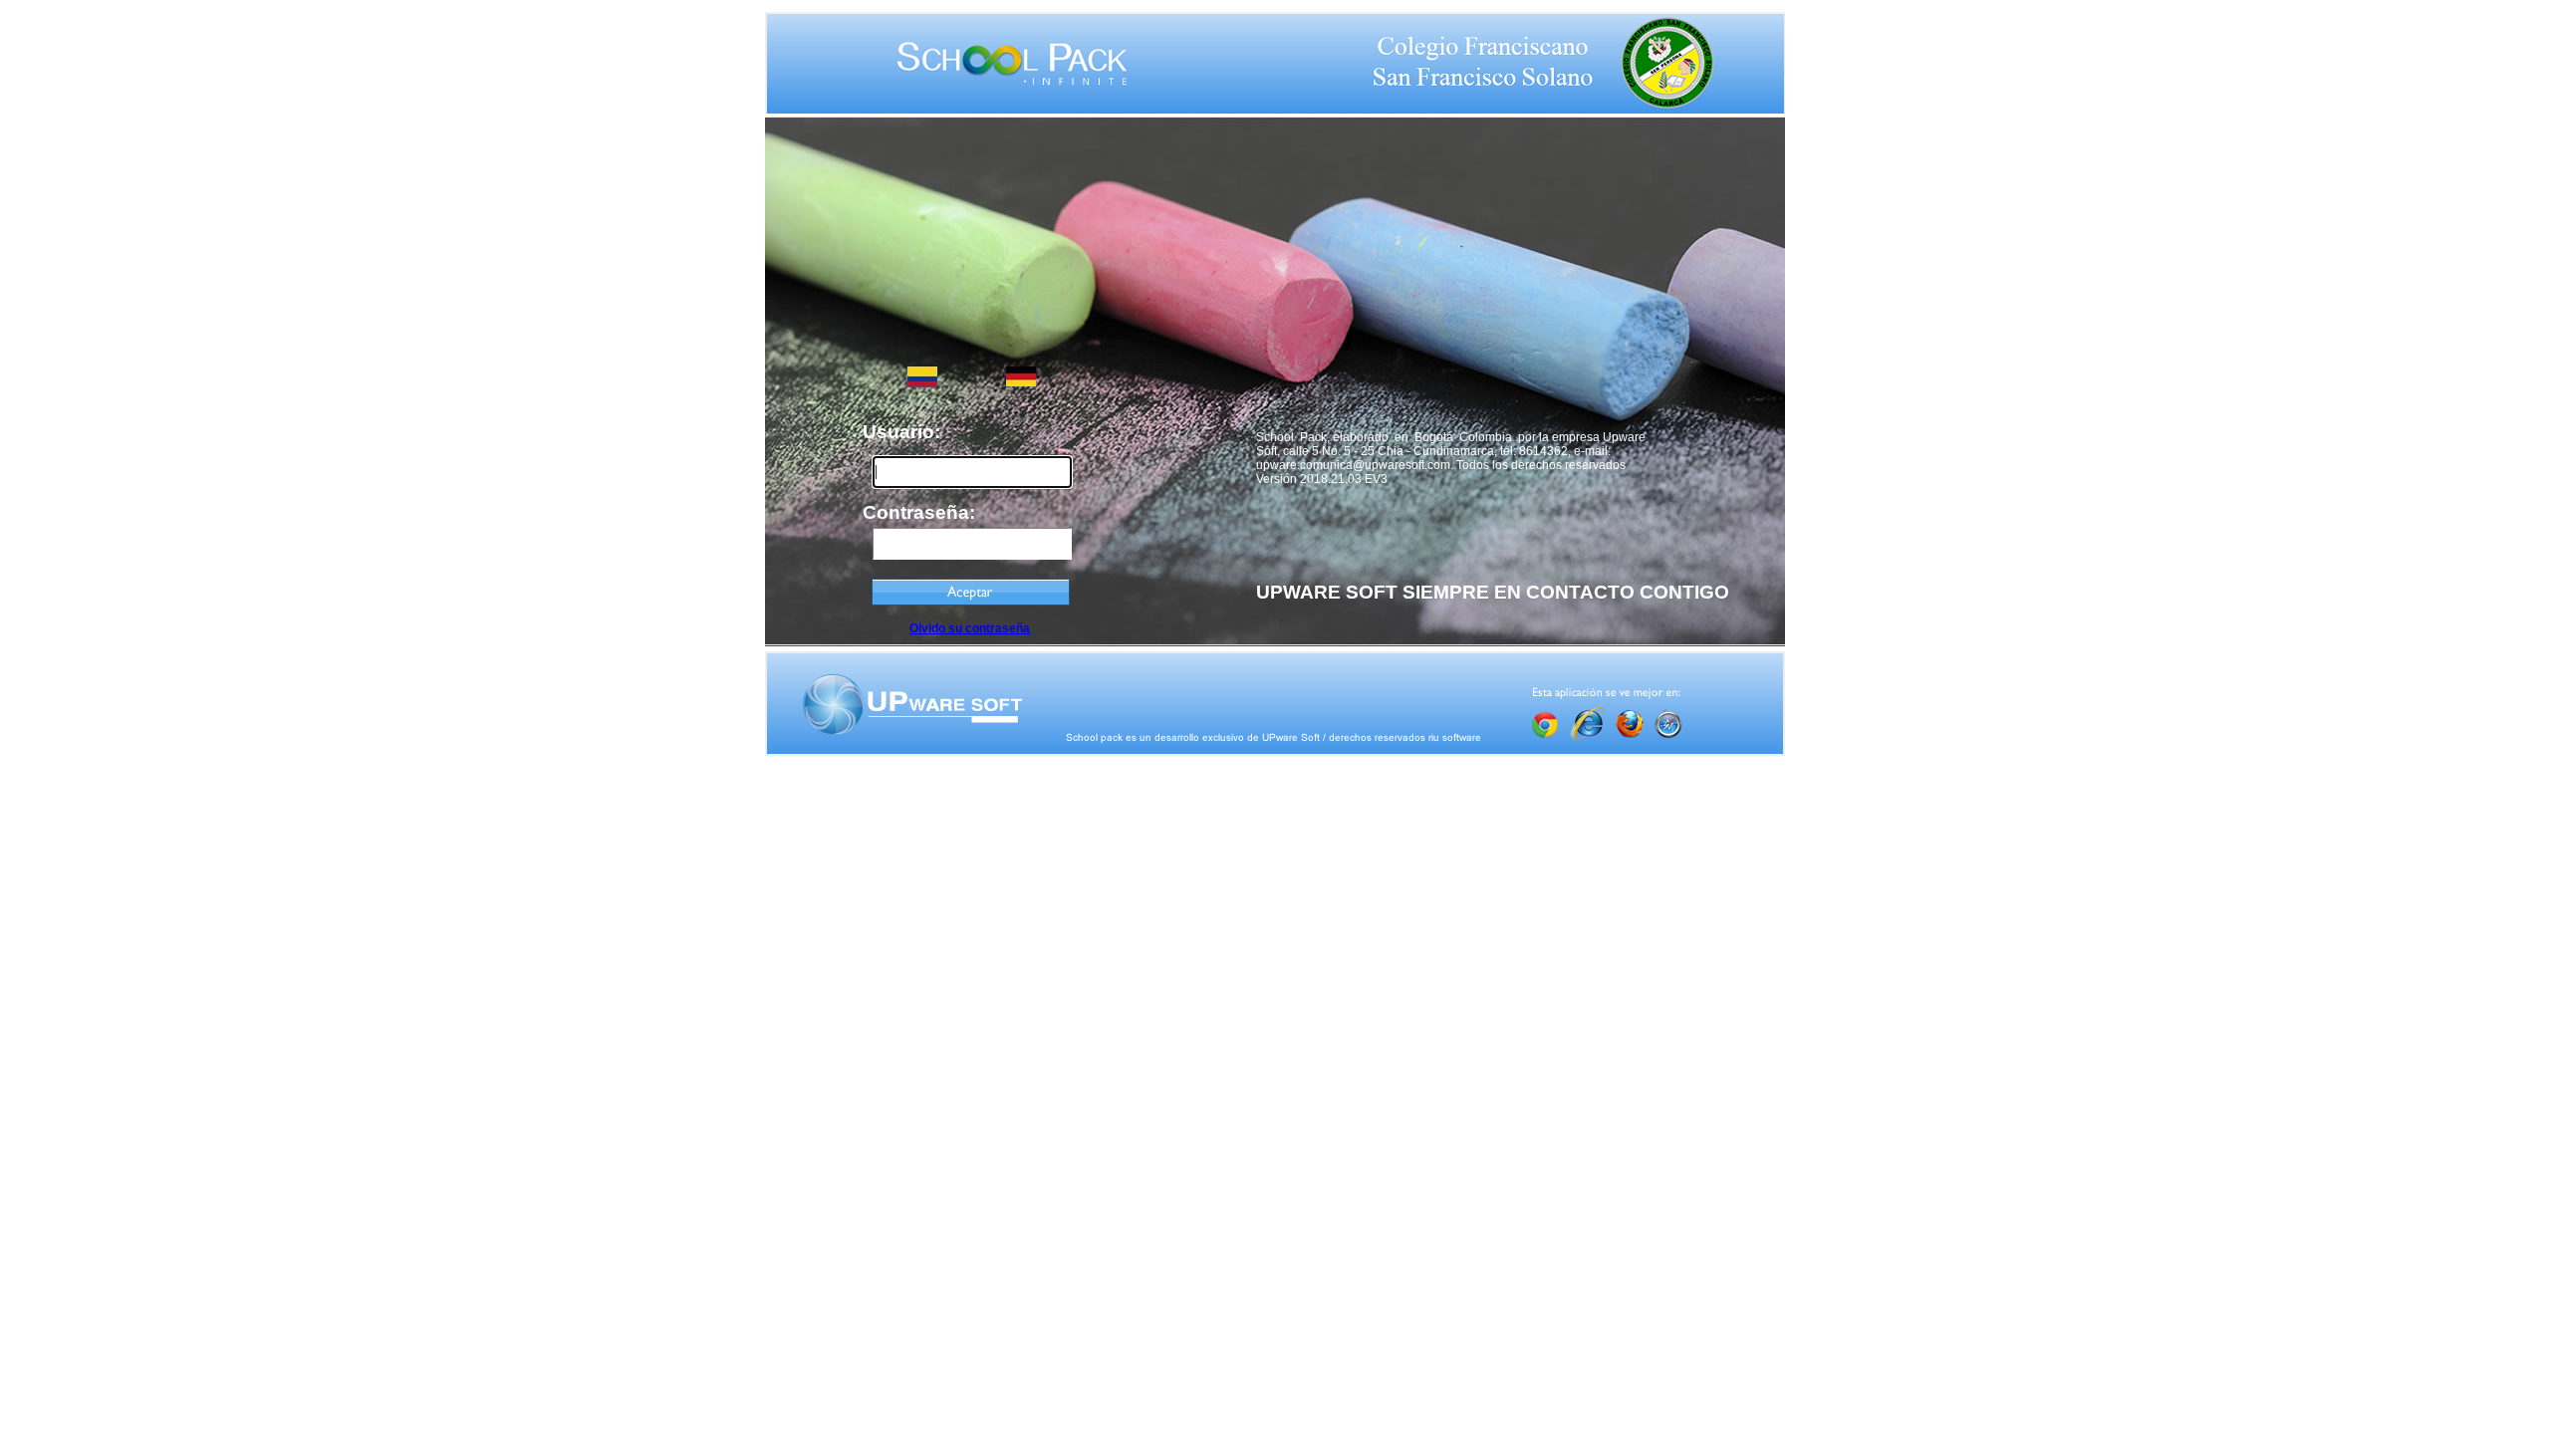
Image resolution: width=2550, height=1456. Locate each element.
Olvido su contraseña (970, 628)
